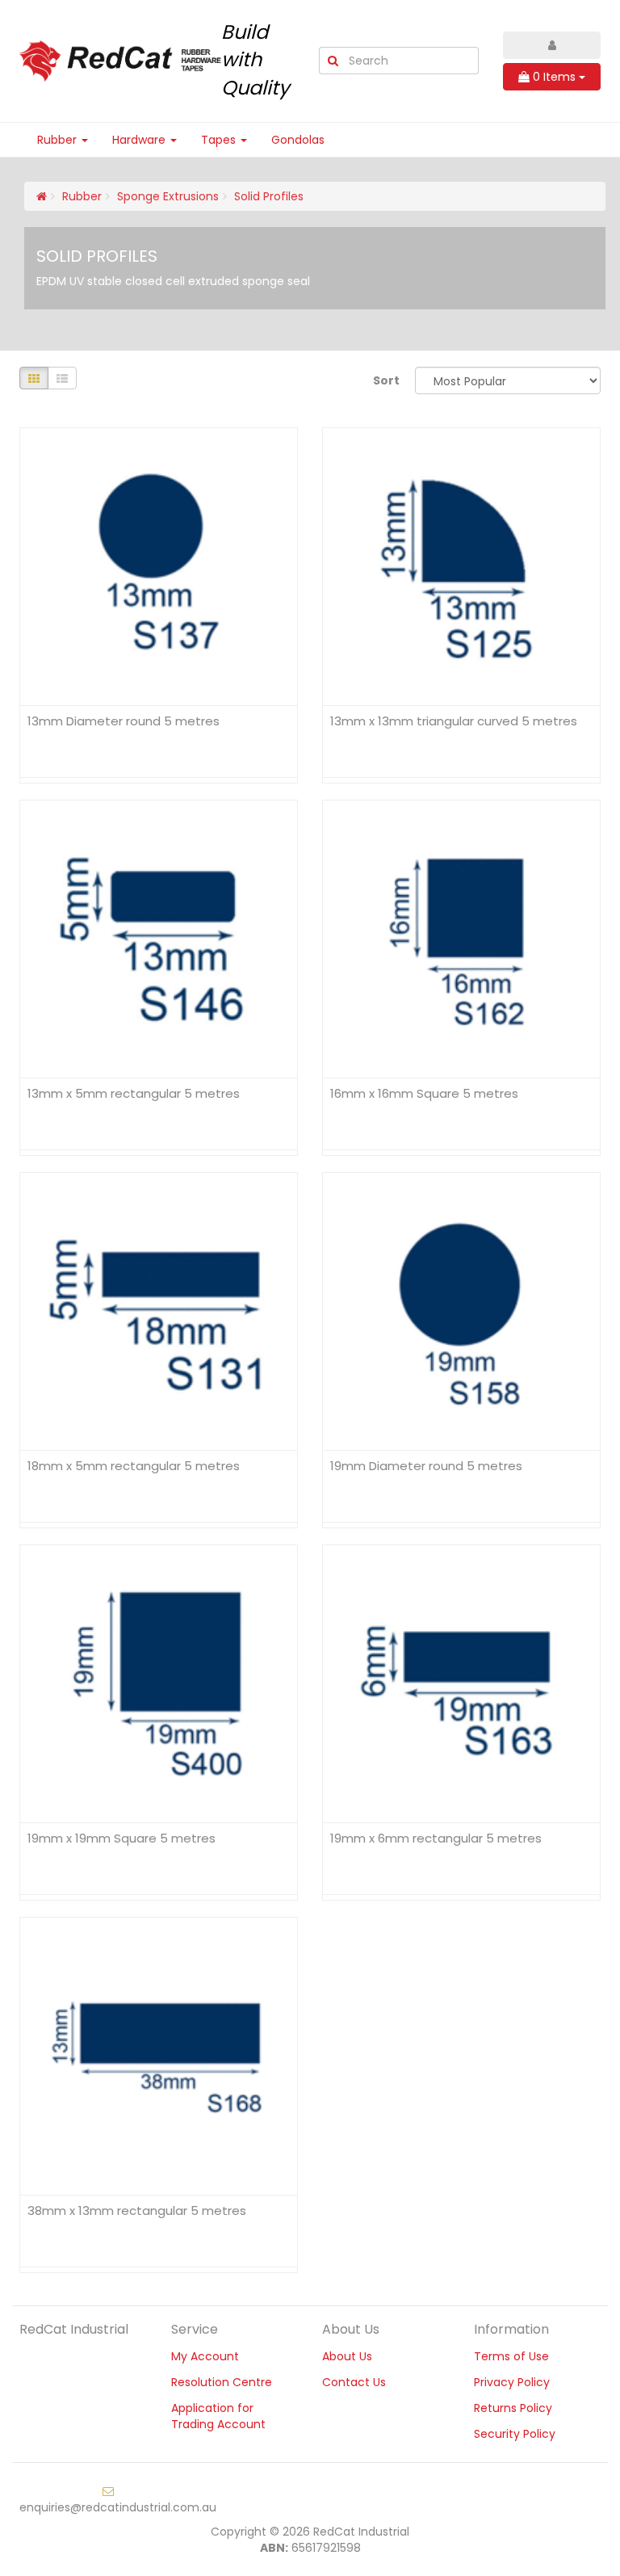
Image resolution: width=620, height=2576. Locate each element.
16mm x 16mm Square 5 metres (424, 1093)
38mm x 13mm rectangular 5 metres (137, 2210)
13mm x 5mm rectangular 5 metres (134, 1093)
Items (556, 77)
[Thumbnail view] (34, 378)
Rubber (59, 140)
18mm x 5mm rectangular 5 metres (134, 1466)
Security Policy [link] (515, 2434)
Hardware (140, 140)
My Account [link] (205, 2356)
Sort (386, 380)
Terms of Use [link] (511, 2356)
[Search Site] (333, 61)
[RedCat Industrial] (120, 60)
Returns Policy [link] (513, 2408)
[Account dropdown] (552, 45)
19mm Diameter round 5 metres (426, 1466)
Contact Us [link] (354, 2382)
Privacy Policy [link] (512, 2382)
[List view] (62, 378)
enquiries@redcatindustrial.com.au (118, 2507)
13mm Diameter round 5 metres (124, 721)
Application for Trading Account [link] (218, 2416)
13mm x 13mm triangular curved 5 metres (454, 721)
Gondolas (298, 140)
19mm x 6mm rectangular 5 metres (436, 1838)
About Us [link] (347, 2356)
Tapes (220, 140)
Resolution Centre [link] (222, 2382)
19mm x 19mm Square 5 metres (121, 1838)
